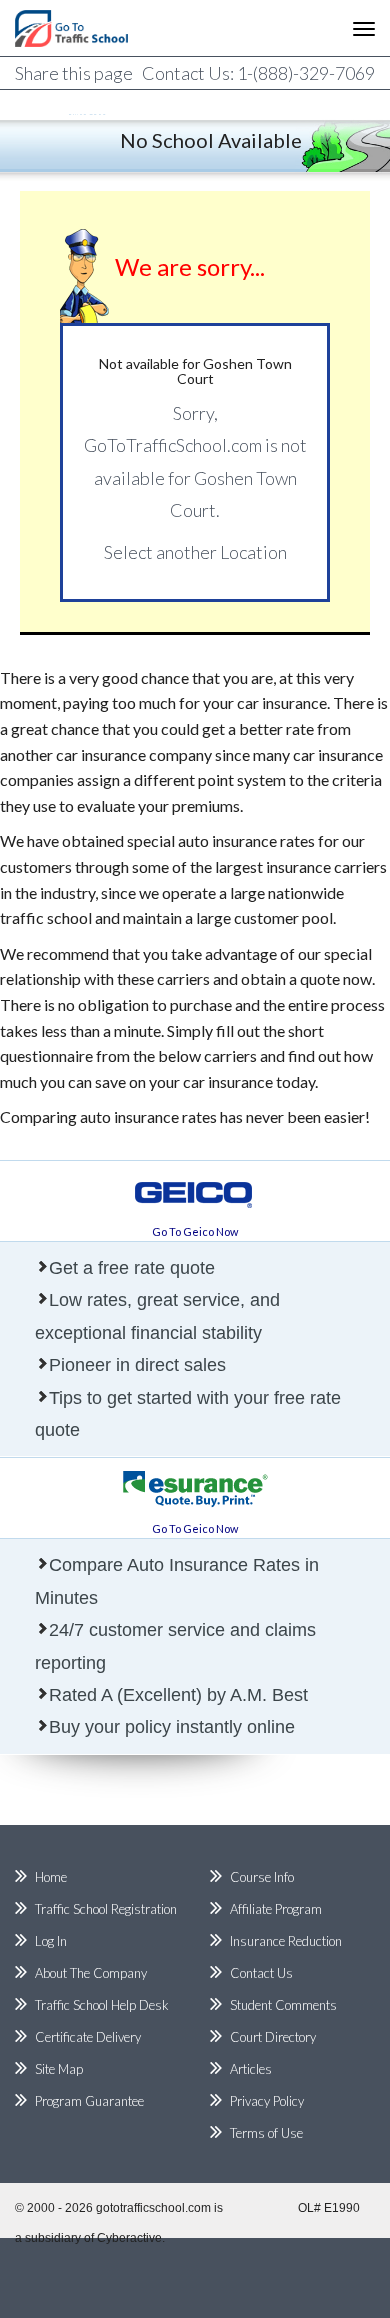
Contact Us (261, 1973)
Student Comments (283, 2005)
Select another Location (195, 552)
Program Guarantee (89, 2101)
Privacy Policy (267, 2101)
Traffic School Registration (106, 1909)
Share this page (74, 73)
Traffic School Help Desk (102, 2005)
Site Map (59, 2069)
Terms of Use (266, 2133)
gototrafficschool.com (153, 2208)
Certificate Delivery (88, 2037)
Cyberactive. (131, 2238)
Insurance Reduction (286, 1941)
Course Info (262, 1877)
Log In (51, 1941)
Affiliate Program (276, 1909)
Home (51, 1877)
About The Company (91, 1973)
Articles (251, 2069)
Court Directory (273, 2037)
